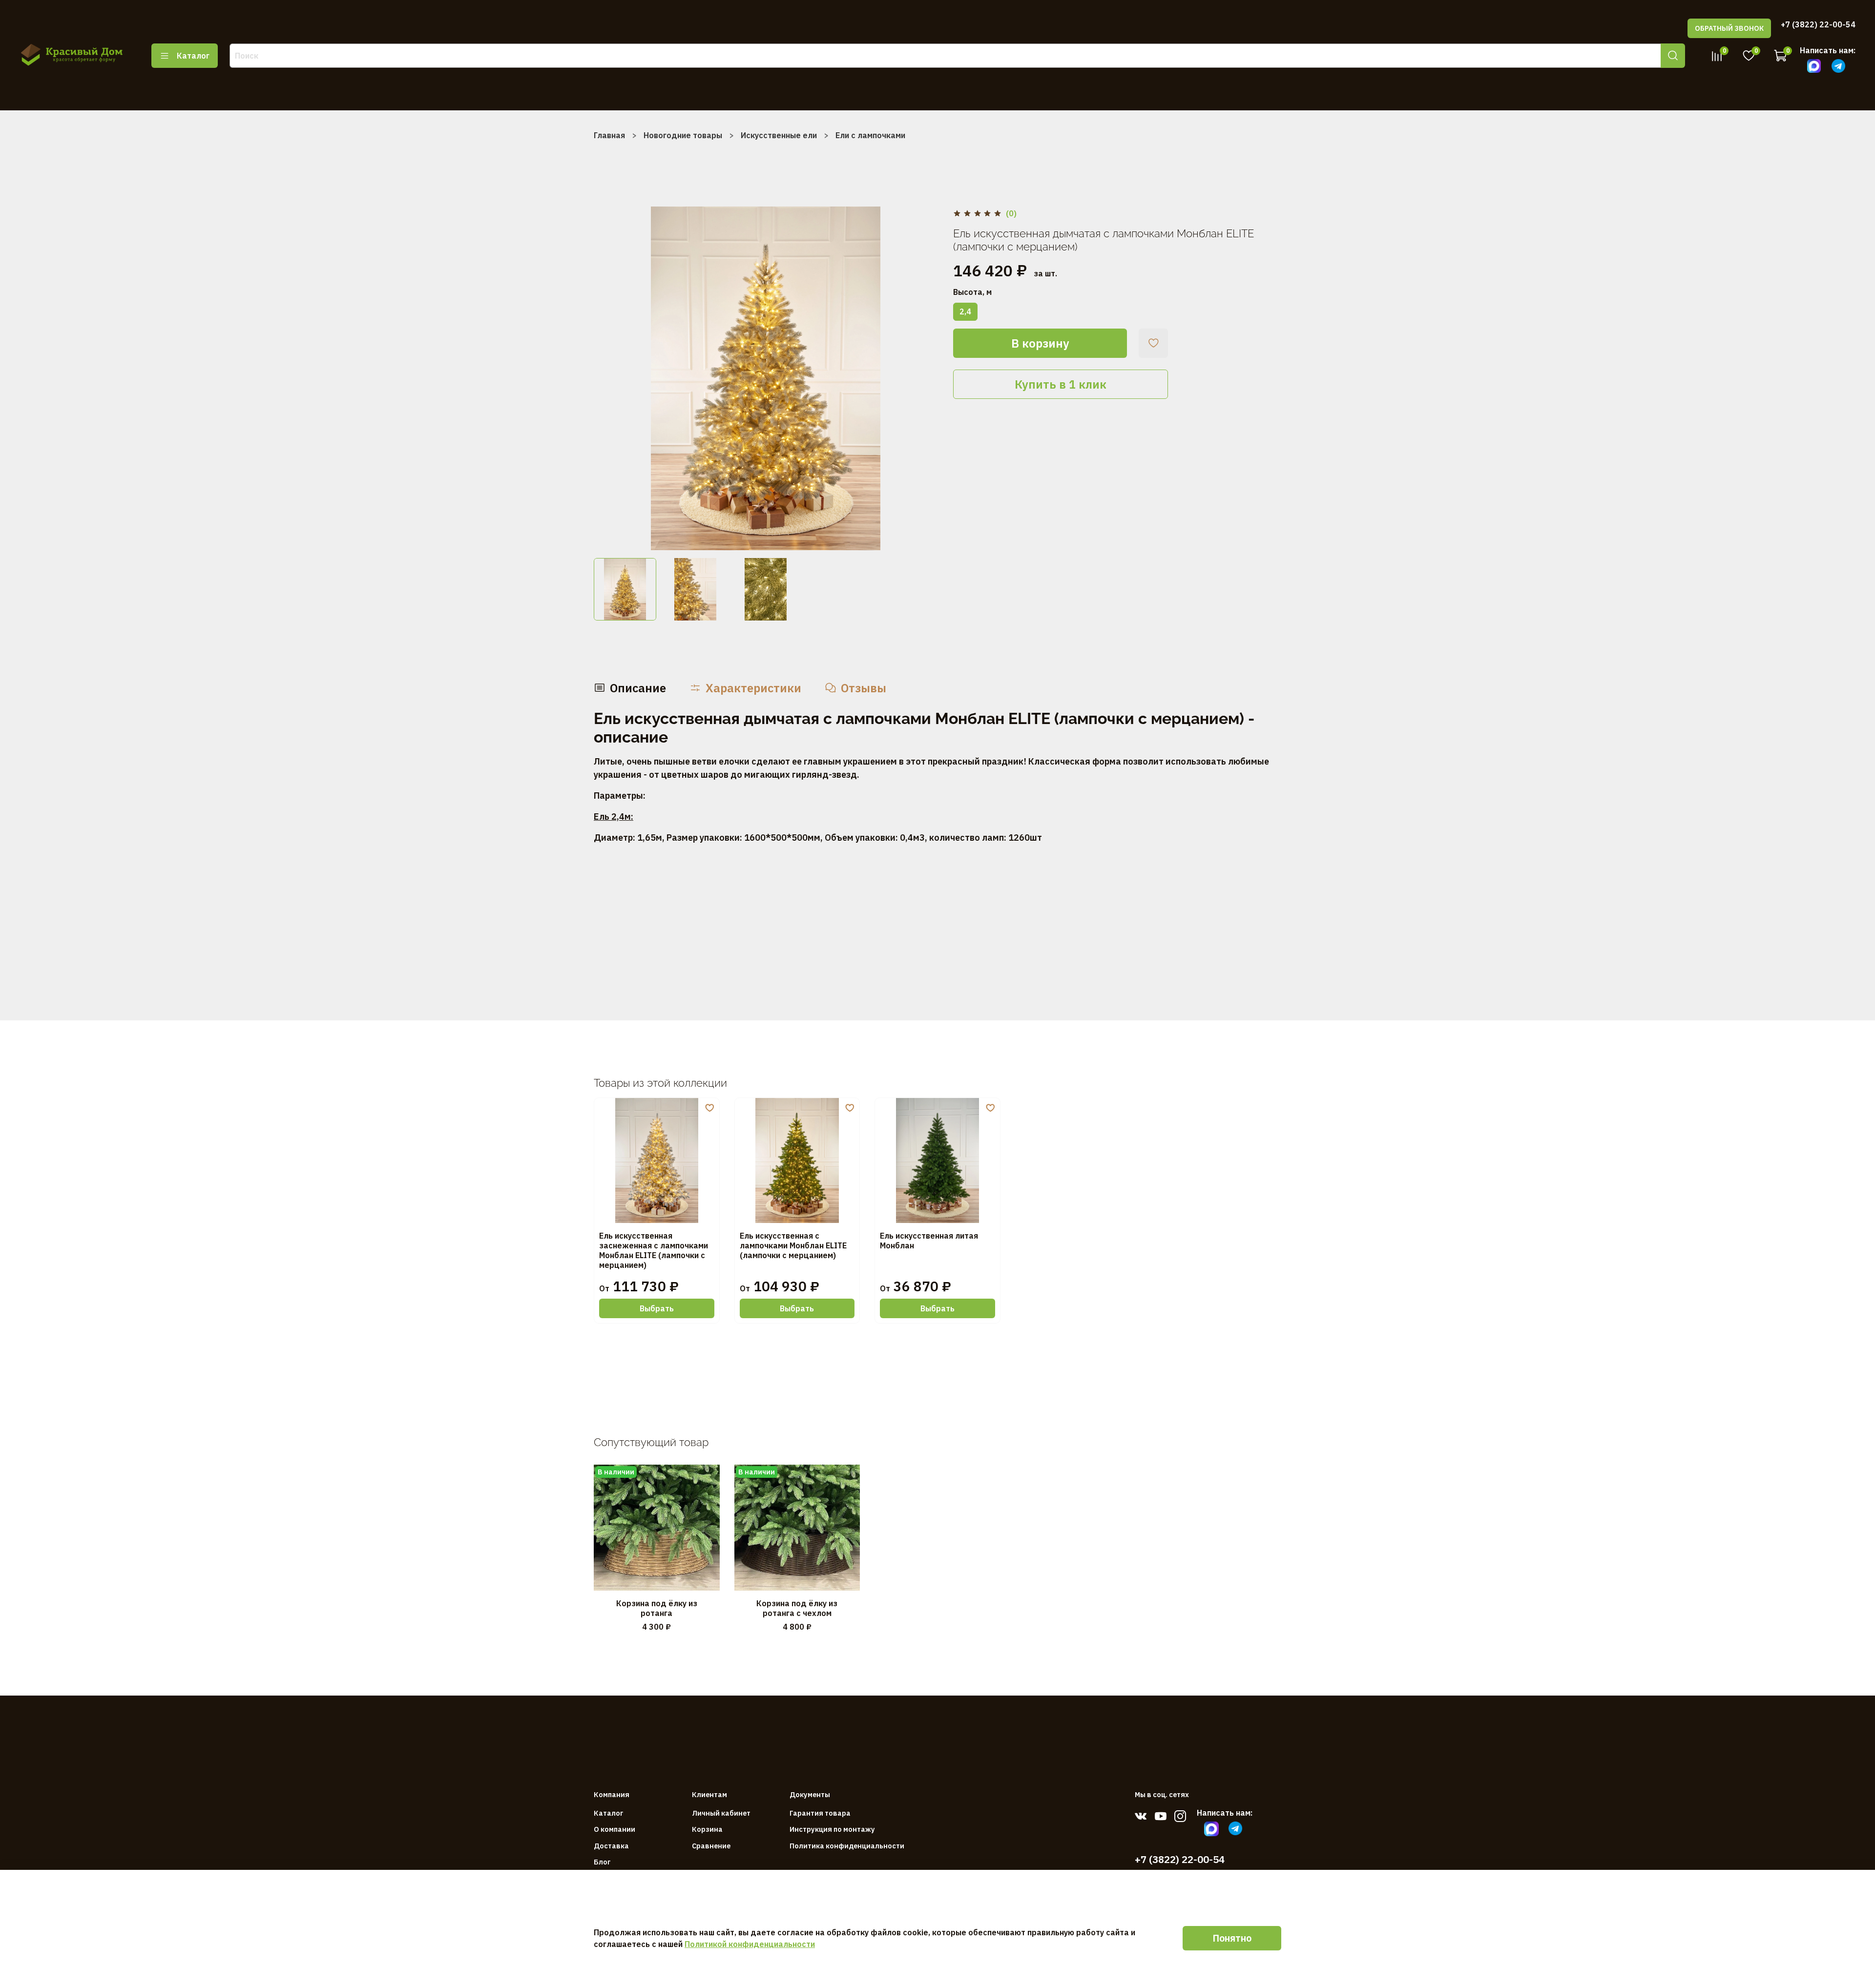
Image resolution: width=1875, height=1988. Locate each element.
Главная (609, 135)
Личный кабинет (721, 1813)
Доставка (611, 1846)
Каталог (193, 56)
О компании (615, 1829)
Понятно (1232, 1938)
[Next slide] (922, 378)
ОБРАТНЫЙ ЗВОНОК (1729, 28)
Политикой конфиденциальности (750, 1944)
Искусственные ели (779, 135)
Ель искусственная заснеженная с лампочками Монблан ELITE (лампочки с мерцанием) (654, 1250)
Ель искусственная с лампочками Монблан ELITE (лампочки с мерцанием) (793, 1245)
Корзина (707, 1829)
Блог (602, 1862)
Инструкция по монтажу (832, 1829)
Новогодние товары (683, 135)
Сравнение (711, 1846)
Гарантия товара (820, 1813)
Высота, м (972, 292)
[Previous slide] (609, 378)
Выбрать (657, 1308)
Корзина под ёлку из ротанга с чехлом (797, 1608)
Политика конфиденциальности (847, 1846)
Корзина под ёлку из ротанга (657, 1608)
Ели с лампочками (870, 135)
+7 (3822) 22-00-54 (1818, 24)
